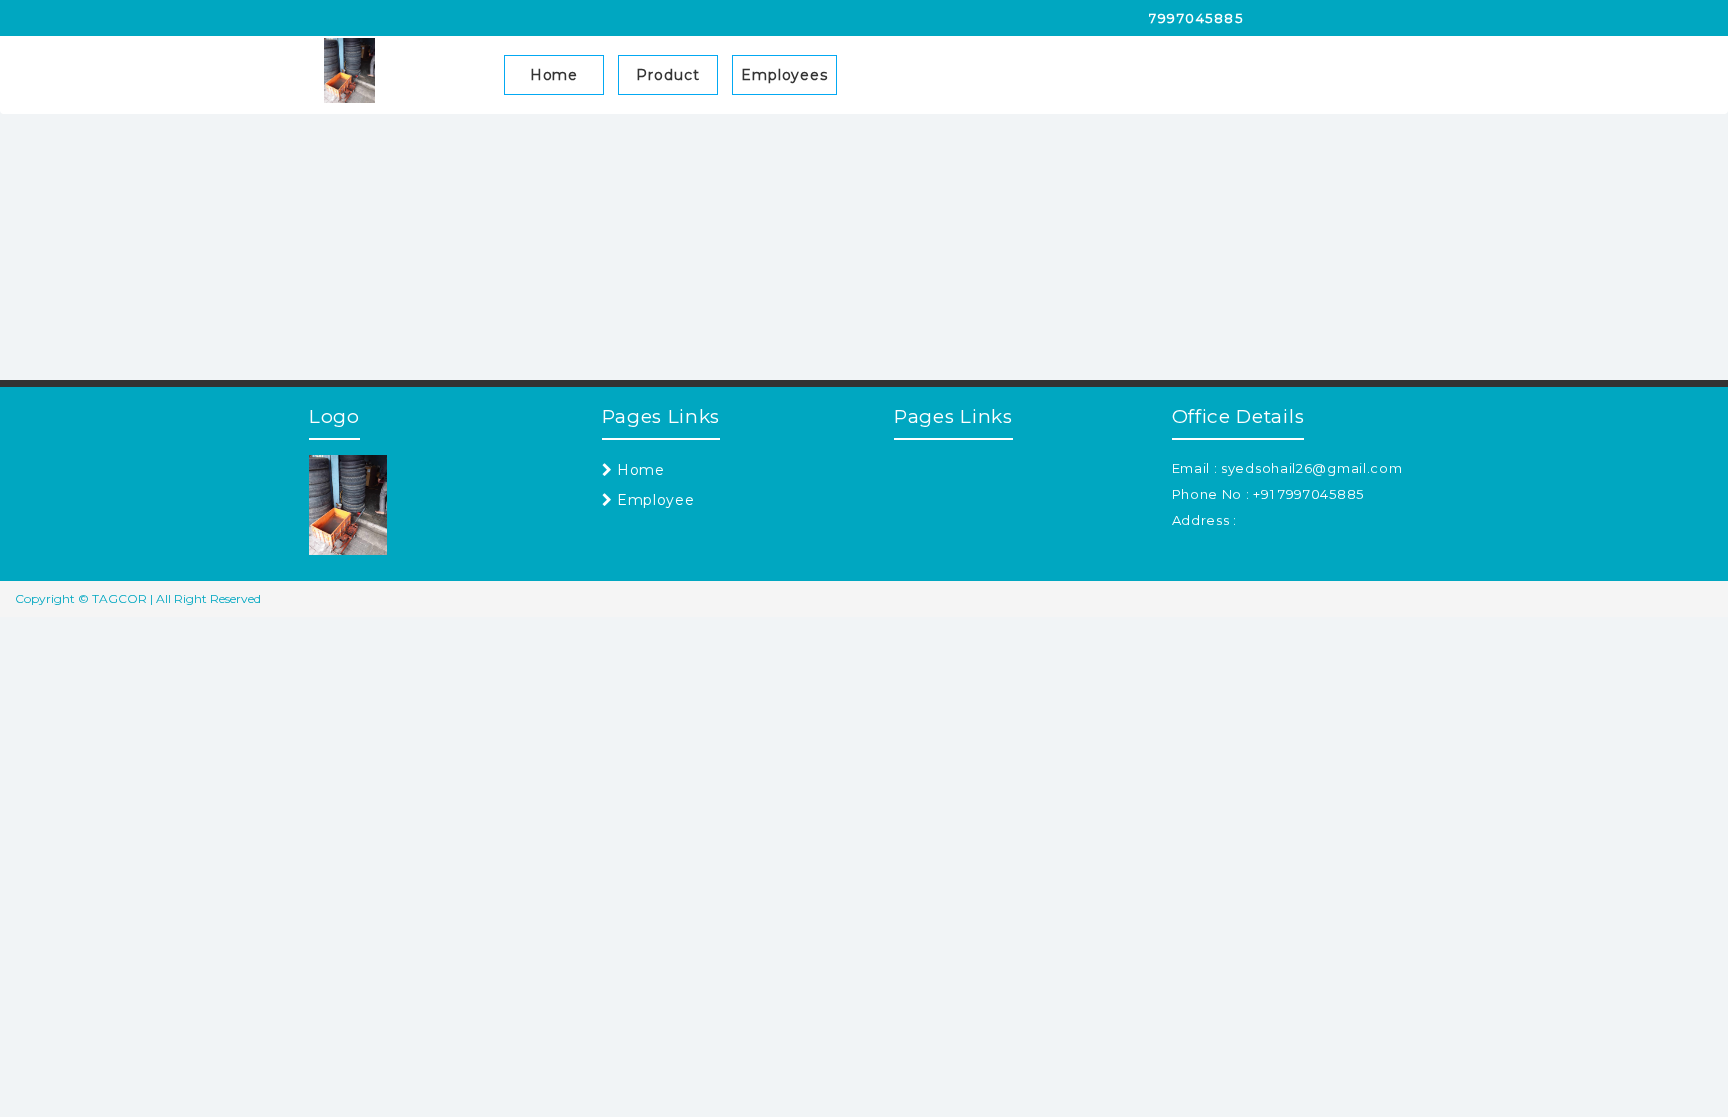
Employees (784, 75)
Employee (653, 500)
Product (667, 75)
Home (554, 75)
